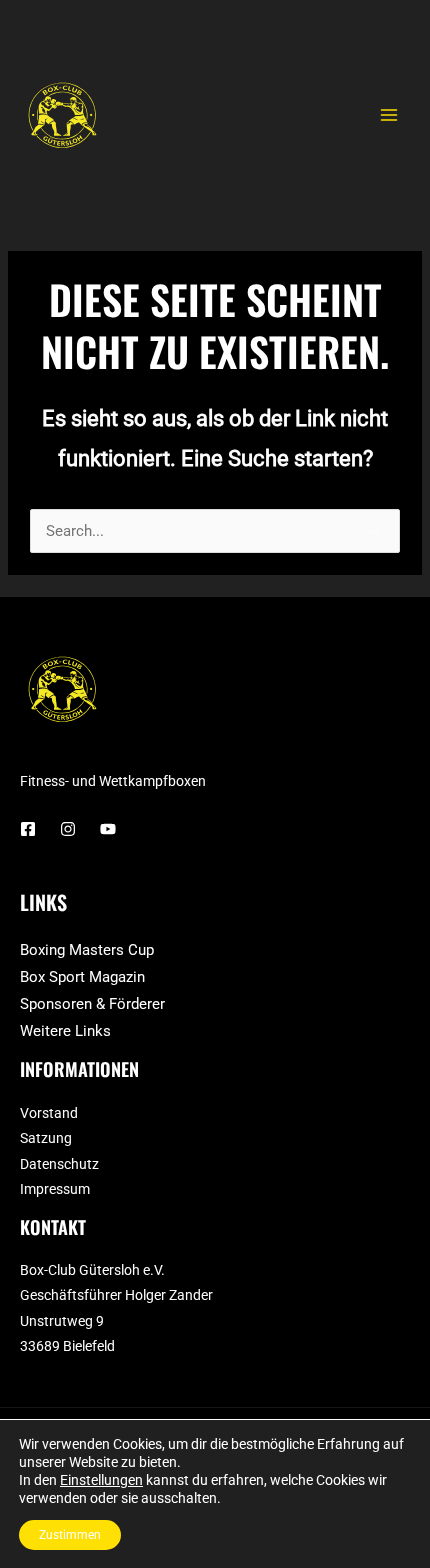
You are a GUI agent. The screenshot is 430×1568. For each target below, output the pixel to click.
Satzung (46, 1138)
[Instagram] (68, 829)
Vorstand (49, 1113)
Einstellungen (101, 1480)
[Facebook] (28, 829)
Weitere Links (65, 1031)
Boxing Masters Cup (87, 950)
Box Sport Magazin (82, 977)
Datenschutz (59, 1164)
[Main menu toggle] (389, 115)
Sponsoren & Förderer (92, 1004)
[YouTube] (108, 829)
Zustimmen (70, 1535)
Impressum (55, 1189)
